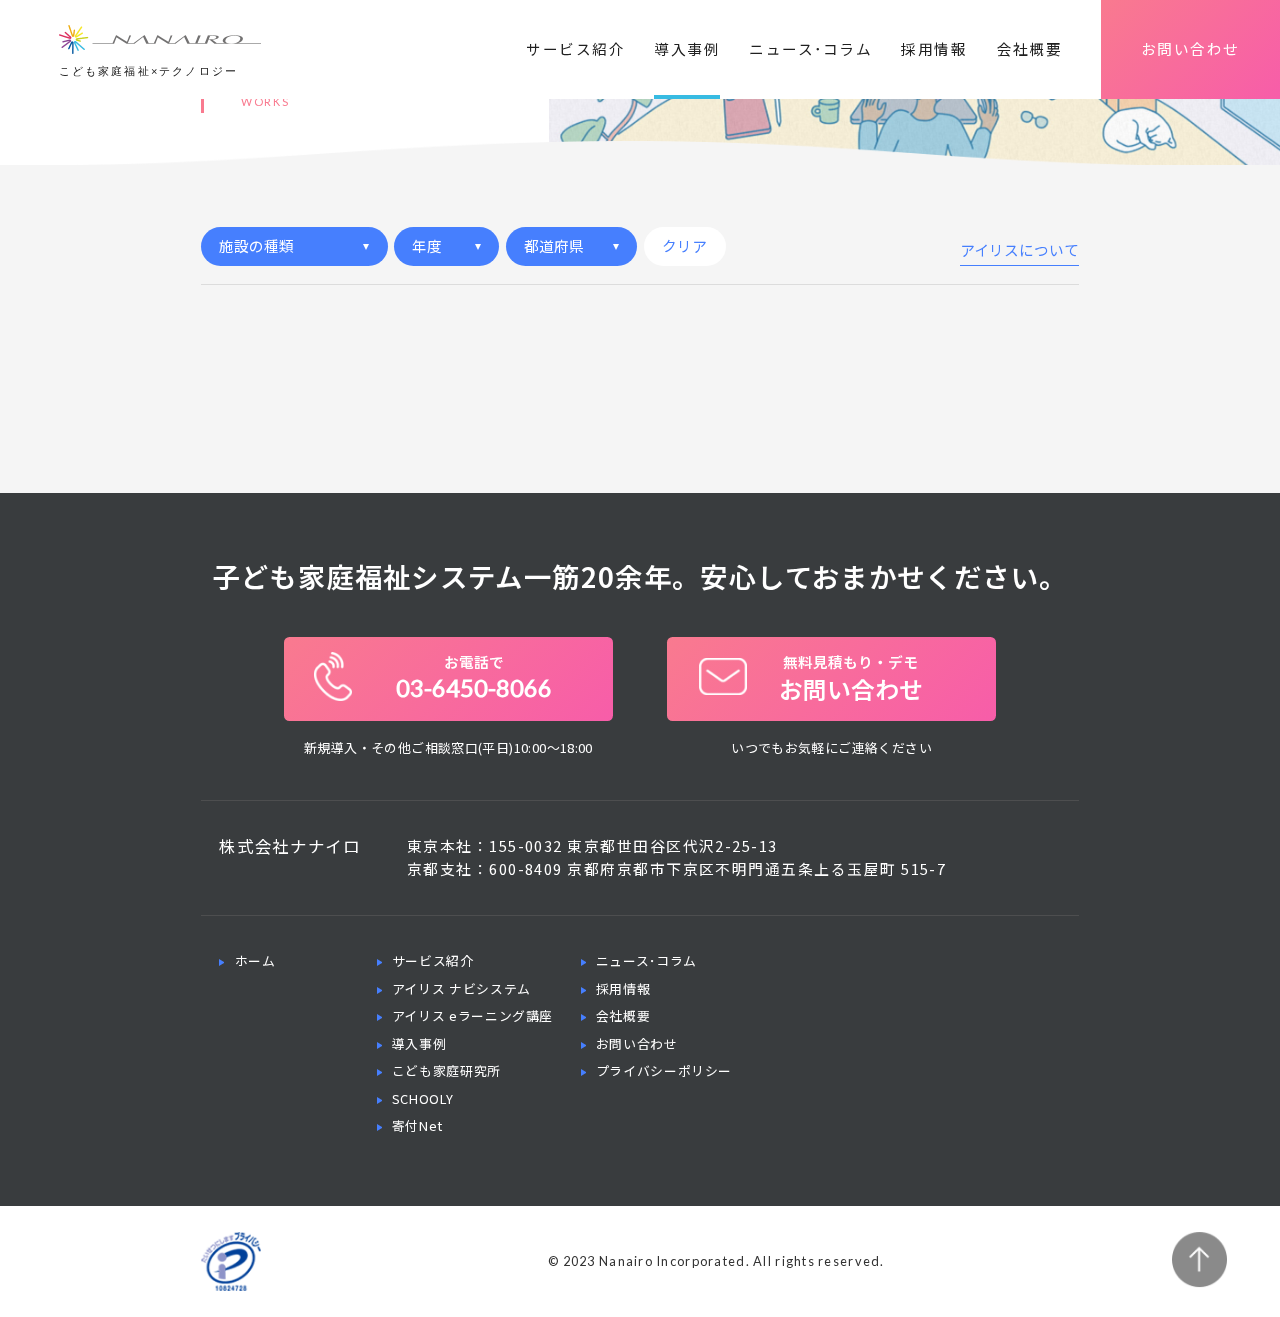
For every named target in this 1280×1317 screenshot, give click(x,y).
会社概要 (1030, 48)
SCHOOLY (422, 1098)
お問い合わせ (1190, 48)
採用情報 (934, 48)
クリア (684, 245)
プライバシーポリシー (664, 1070)
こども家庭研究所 (446, 1070)
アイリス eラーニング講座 (472, 1015)
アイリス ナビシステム (461, 988)
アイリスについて (1019, 251)
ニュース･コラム (810, 48)
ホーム (255, 960)
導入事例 (687, 48)
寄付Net (417, 1125)
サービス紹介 (575, 48)
